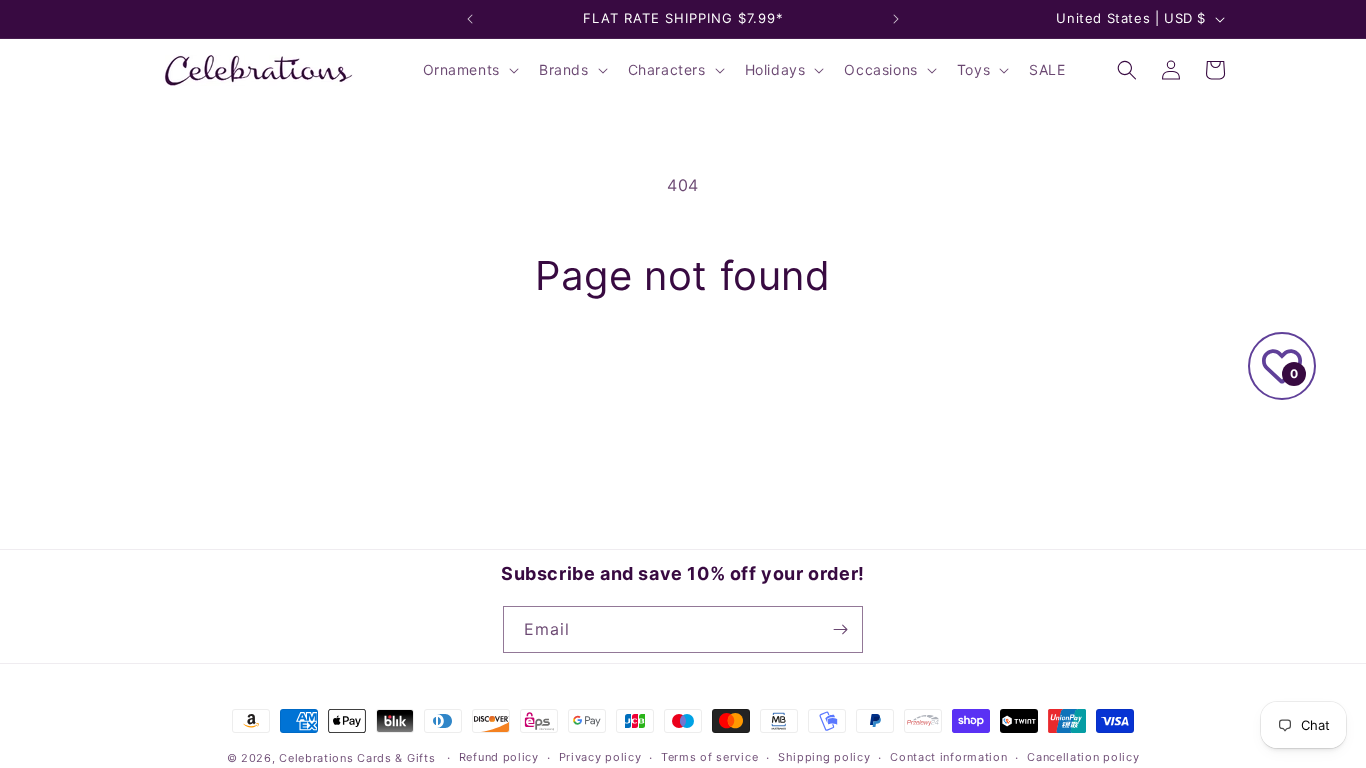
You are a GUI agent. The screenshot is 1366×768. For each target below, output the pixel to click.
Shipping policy (824, 757)
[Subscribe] (840, 629)
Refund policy (499, 757)
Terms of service (709, 757)
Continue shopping (683, 374)
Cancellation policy (1083, 757)
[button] (469, 70)
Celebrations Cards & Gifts (357, 758)
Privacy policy (600, 757)
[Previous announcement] (470, 19)
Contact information (948, 757)
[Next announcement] (896, 19)
